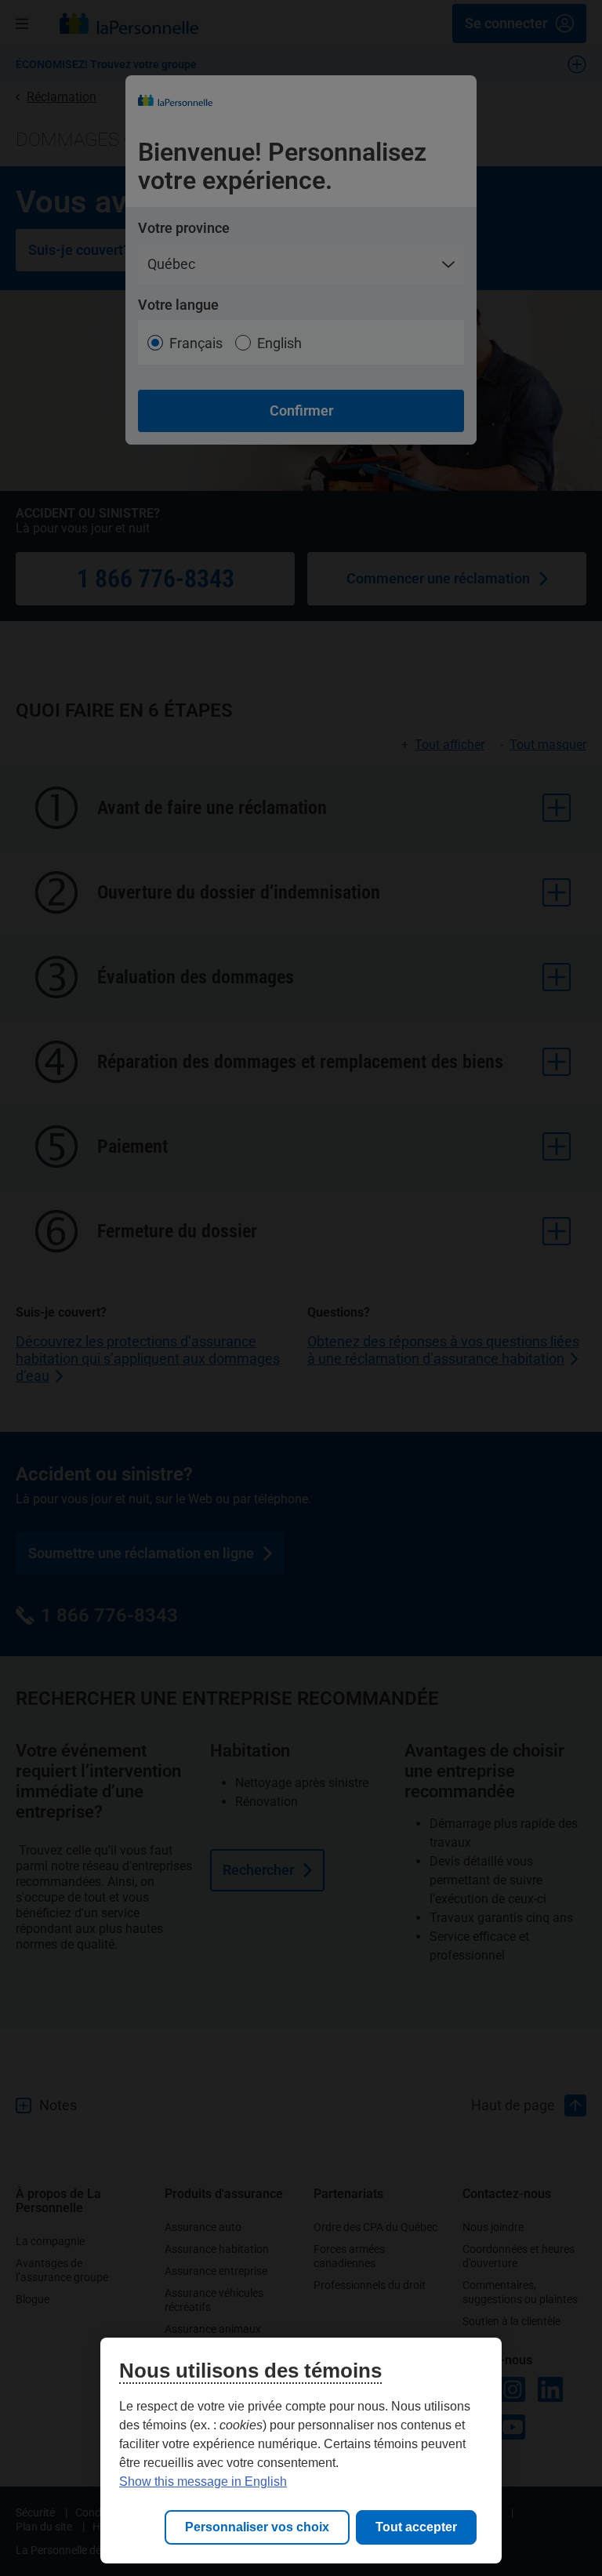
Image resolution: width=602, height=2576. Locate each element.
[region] (301, 2451)
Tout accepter (416, 2527)
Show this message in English (203, 2482)
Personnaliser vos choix (257, 2527)
